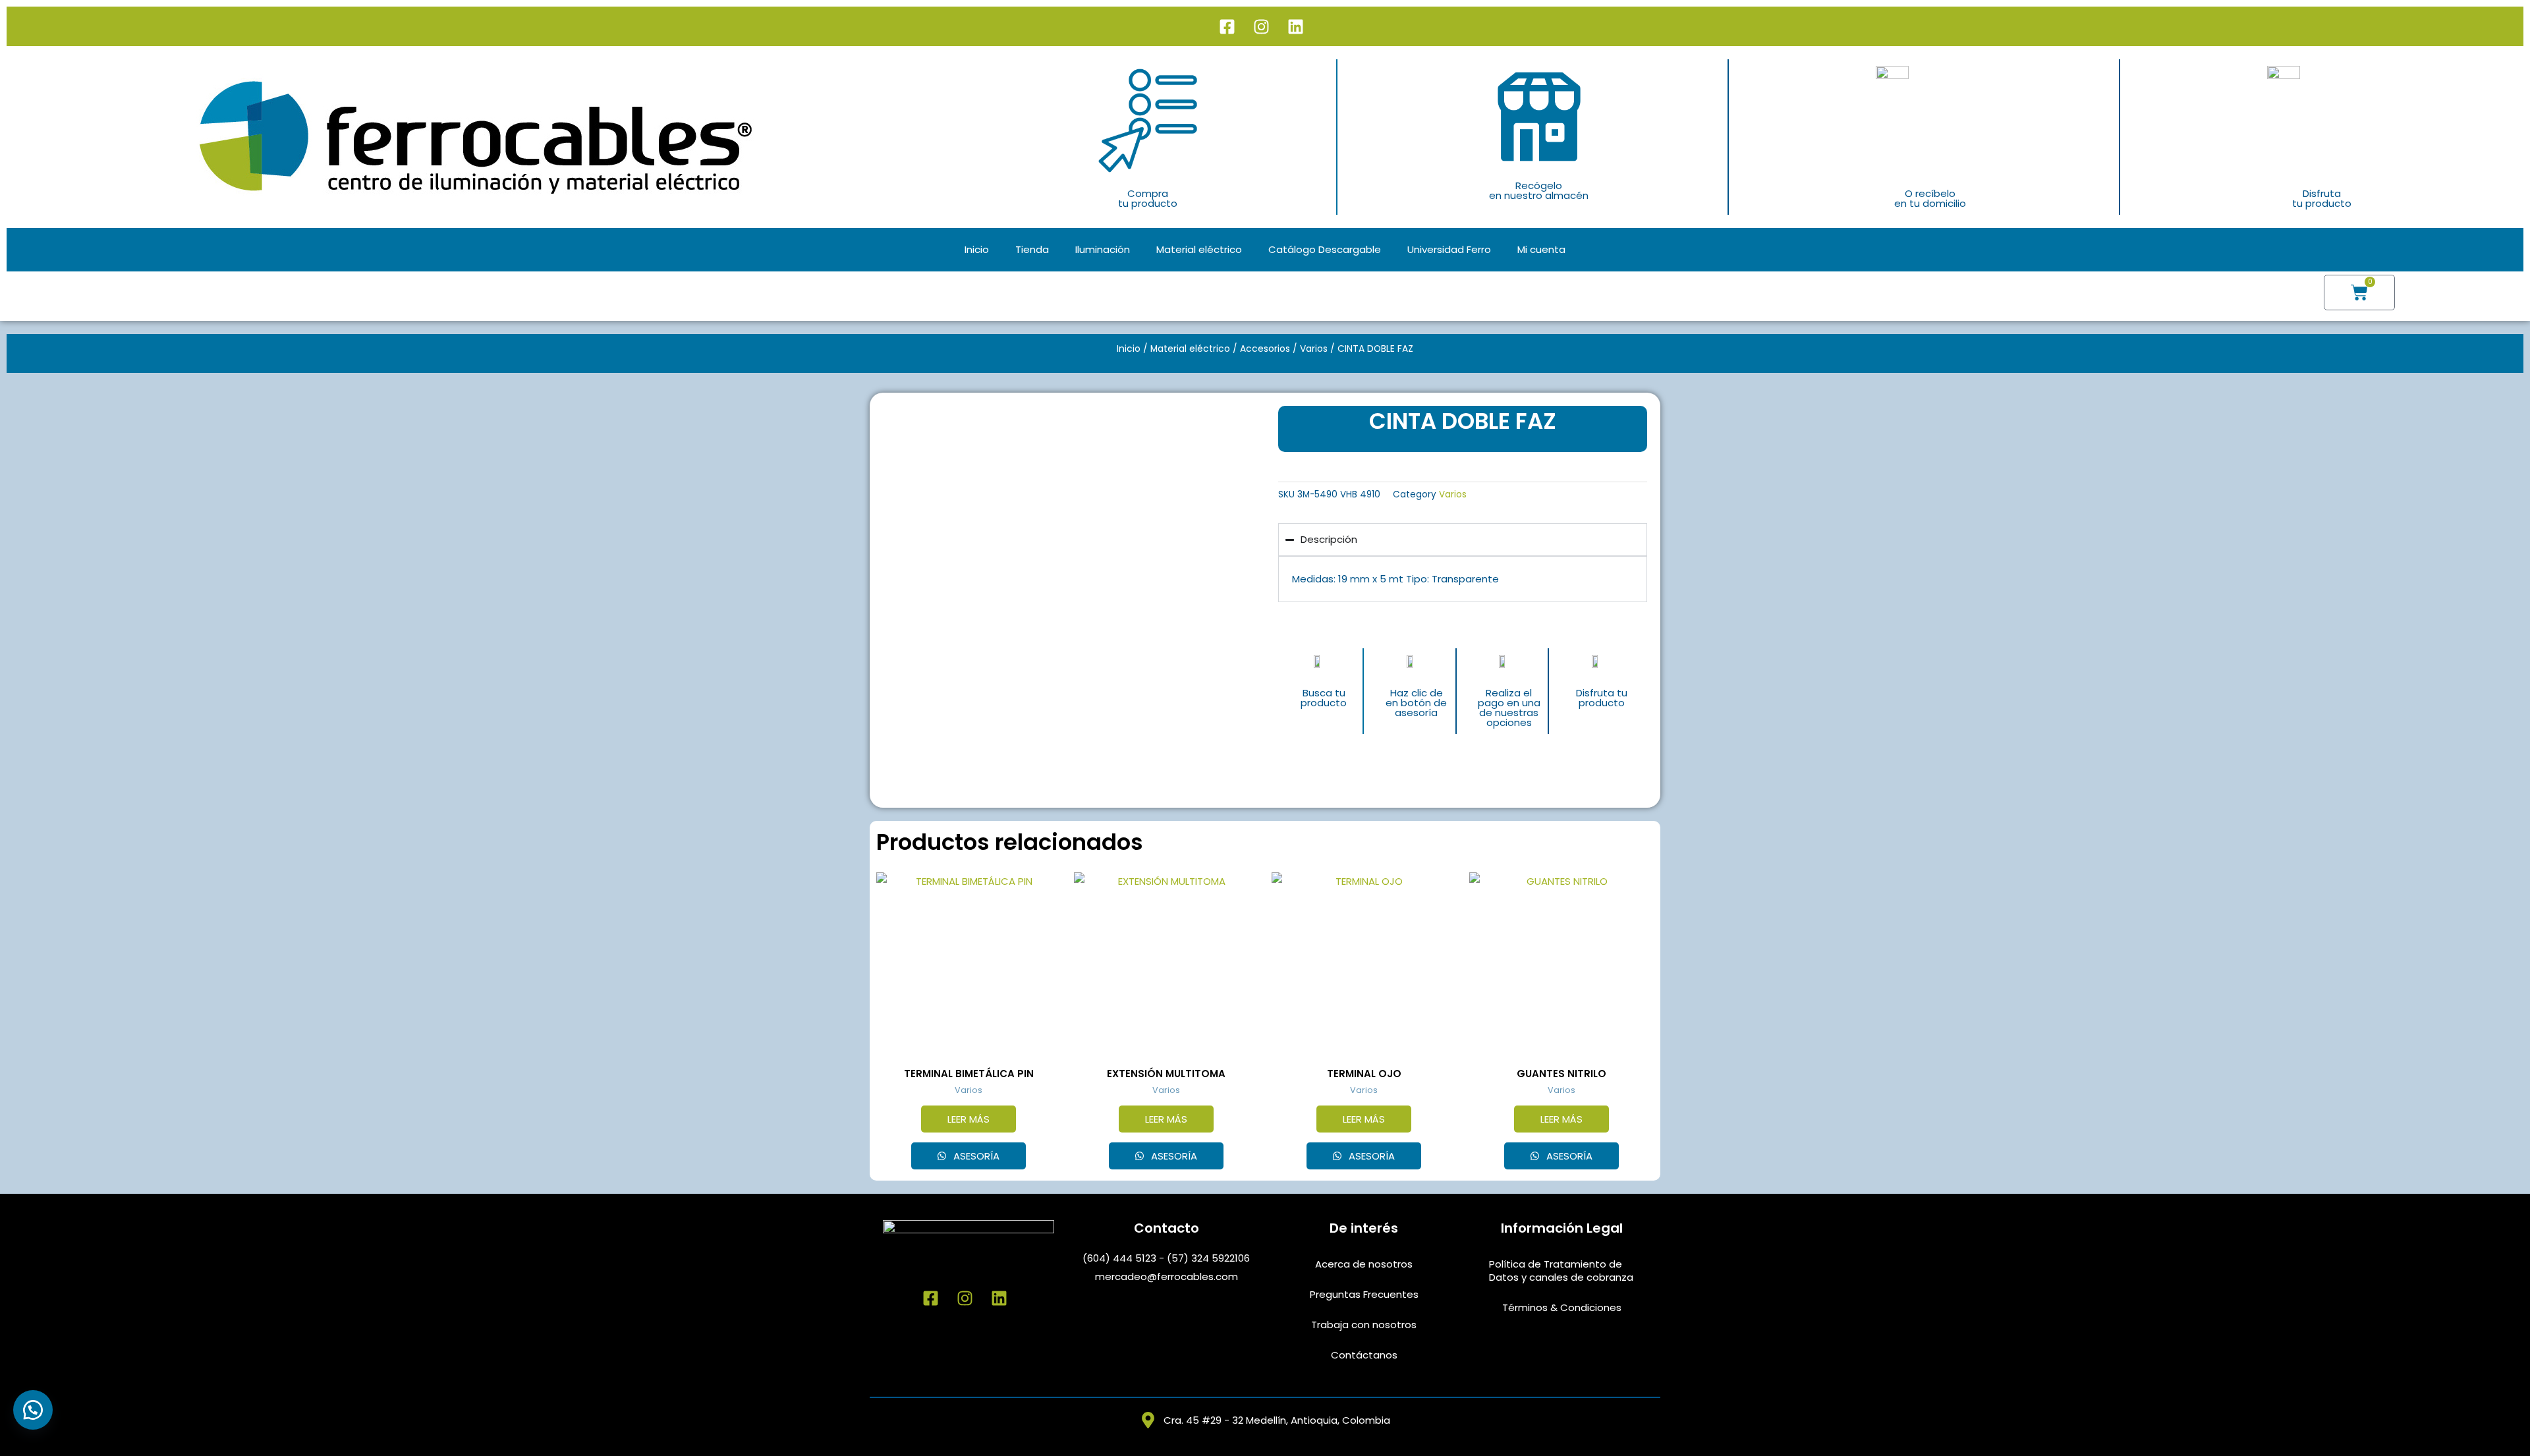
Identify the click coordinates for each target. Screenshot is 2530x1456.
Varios (1314, 349)
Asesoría (975, 1156)
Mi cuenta (1541, 249)
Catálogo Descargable (1325, 249)
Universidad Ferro (1449, 249)
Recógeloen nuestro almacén (1539, 190)
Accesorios (1265, 349)
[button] (33, 1410)
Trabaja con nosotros (1364, 1325)
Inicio (977, 249)
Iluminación (1103, 249)
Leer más (969, 1119)
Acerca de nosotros (1364, 1264)
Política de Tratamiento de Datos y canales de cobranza (1561, 1271)
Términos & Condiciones (1562, 1307)
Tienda (1032, 249)
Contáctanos (1364, 1355)
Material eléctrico (1199, 249)
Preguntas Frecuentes (1364, 1294)
